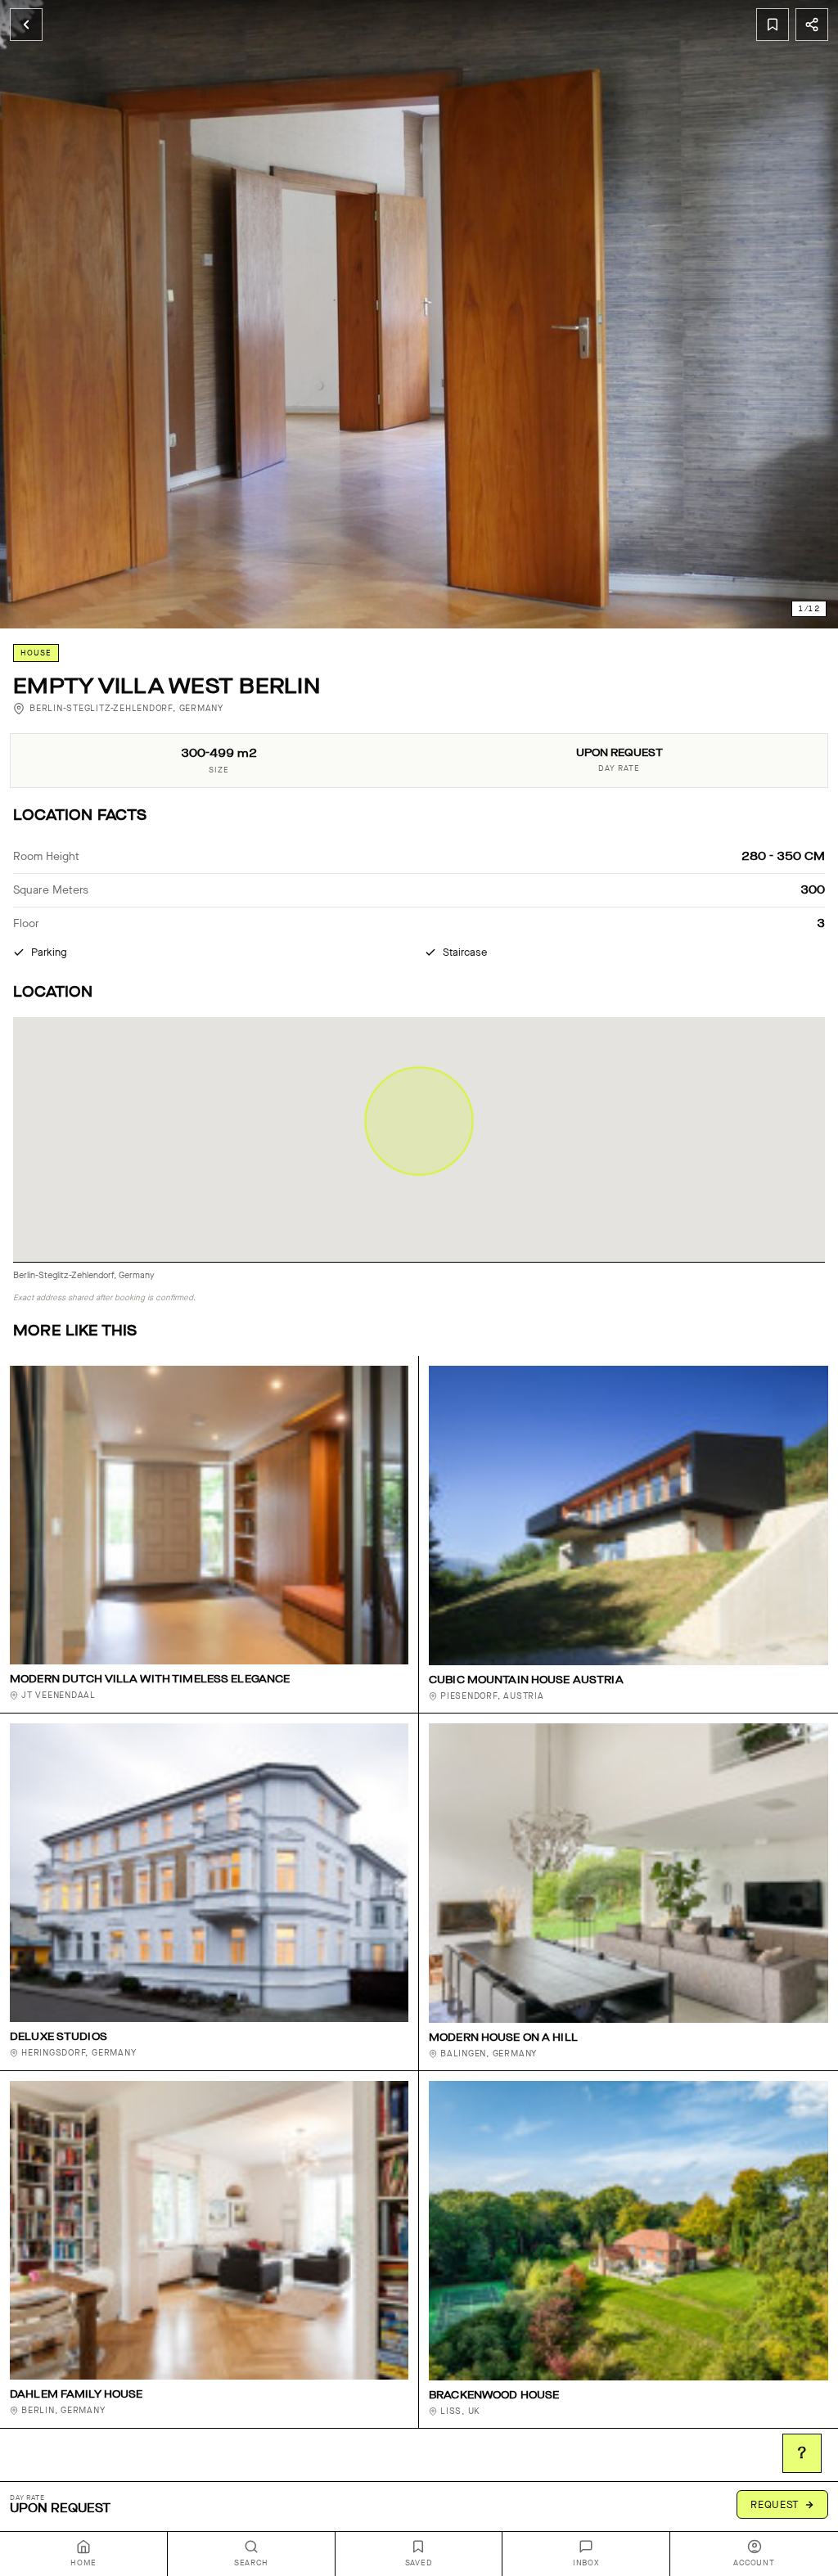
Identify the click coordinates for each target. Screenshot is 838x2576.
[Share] (812, 25)
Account (754, 2563)
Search (251, 2563)
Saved (419, 2563)
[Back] (26, 25)
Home (83, 2563)
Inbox (586, 2563)
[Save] (773, 25)
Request (775, 2504)
